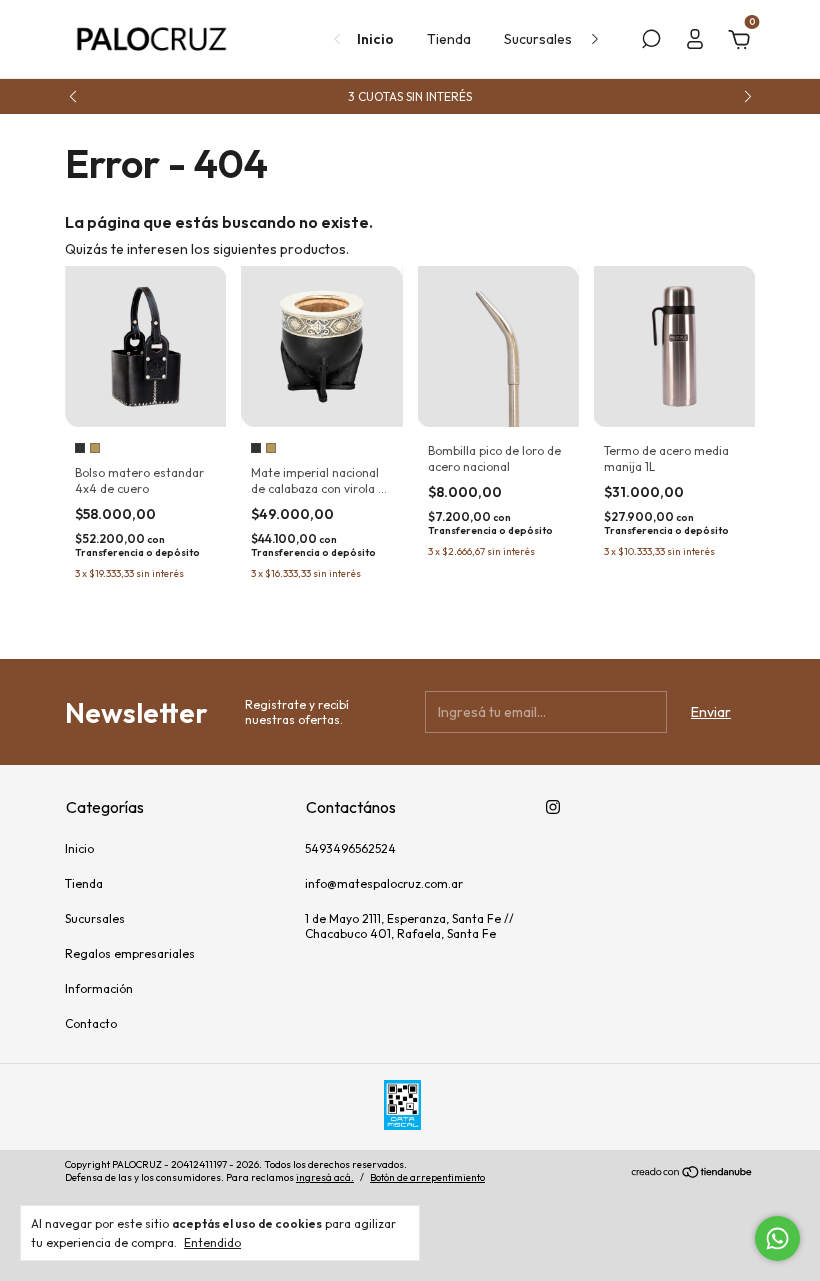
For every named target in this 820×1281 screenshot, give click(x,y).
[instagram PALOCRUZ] (553, 807)
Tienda (449, 39)
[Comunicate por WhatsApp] (777, 1238)
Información (99, 988)
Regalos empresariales (130, 953)
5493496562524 (350, 848)
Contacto (91, 1023)
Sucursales (538, 39)
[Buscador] (651, 42)
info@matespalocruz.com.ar (384, 883)
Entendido (212, 1242)
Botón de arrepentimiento (427, 1177)
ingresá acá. (325, 1177)
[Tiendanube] (692, 1174)
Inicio (375, 39)
